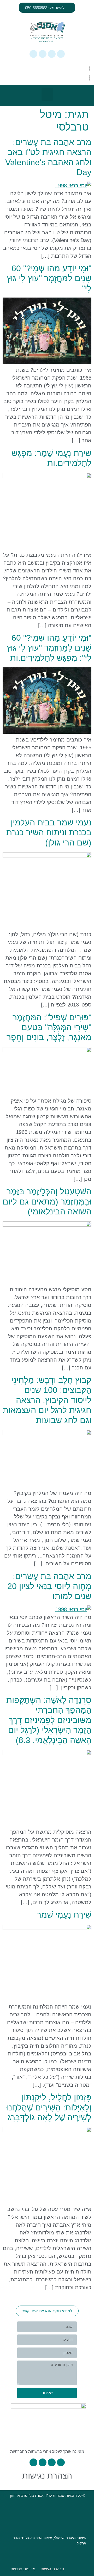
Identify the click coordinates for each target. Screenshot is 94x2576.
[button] (47, 94)
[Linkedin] (43, 54)
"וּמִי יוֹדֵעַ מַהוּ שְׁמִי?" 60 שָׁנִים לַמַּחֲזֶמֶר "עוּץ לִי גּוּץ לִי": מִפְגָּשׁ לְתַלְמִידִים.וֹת (49, 648)
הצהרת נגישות (47, 2476)
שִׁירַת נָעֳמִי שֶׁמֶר (64, 1915)
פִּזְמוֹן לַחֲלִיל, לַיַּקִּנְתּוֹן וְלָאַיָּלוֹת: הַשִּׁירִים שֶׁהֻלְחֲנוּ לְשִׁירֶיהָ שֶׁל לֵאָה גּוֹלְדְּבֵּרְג (49, 2107)
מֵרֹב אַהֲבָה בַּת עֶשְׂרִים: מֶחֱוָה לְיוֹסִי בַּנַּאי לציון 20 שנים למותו (49, 1586)
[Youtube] (33, 54)
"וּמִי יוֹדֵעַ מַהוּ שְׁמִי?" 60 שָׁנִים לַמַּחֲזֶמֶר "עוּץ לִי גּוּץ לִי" (49, 278)
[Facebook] (52, 54)
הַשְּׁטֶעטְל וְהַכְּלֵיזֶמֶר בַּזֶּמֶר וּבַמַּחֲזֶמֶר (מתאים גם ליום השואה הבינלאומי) (47, 1201)
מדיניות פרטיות (23, 2569)
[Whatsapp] (61, 54)
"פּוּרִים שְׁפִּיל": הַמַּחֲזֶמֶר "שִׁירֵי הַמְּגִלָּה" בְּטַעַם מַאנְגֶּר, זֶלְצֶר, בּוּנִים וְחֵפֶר (49, 1027)
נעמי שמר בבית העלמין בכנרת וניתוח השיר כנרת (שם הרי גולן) (49, 833)
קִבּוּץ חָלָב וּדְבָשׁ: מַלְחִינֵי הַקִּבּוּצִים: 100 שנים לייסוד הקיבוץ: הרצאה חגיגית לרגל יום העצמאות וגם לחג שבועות (47, 1400)
